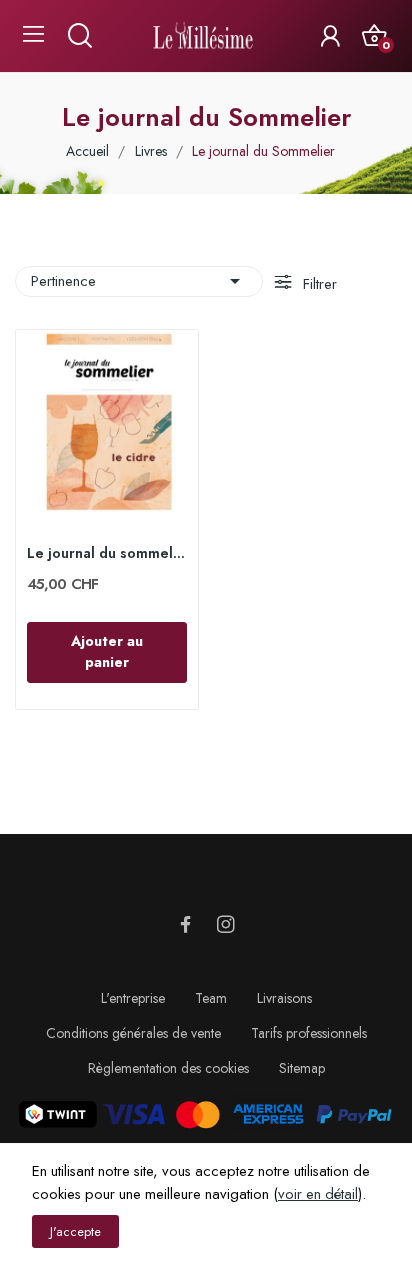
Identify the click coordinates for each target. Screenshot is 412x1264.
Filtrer (318, 284)
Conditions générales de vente (133, 1033)
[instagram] (226, 925)
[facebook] (186, 925)
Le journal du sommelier (107, 553)
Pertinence (139, 281)
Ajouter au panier (107, 651)
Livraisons (284, 998)
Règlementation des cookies (168, 1068)
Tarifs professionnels (309, 1033)
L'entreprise (133, 998)
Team (211, 998)
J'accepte (75, 1231)
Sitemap (302, 1068)
